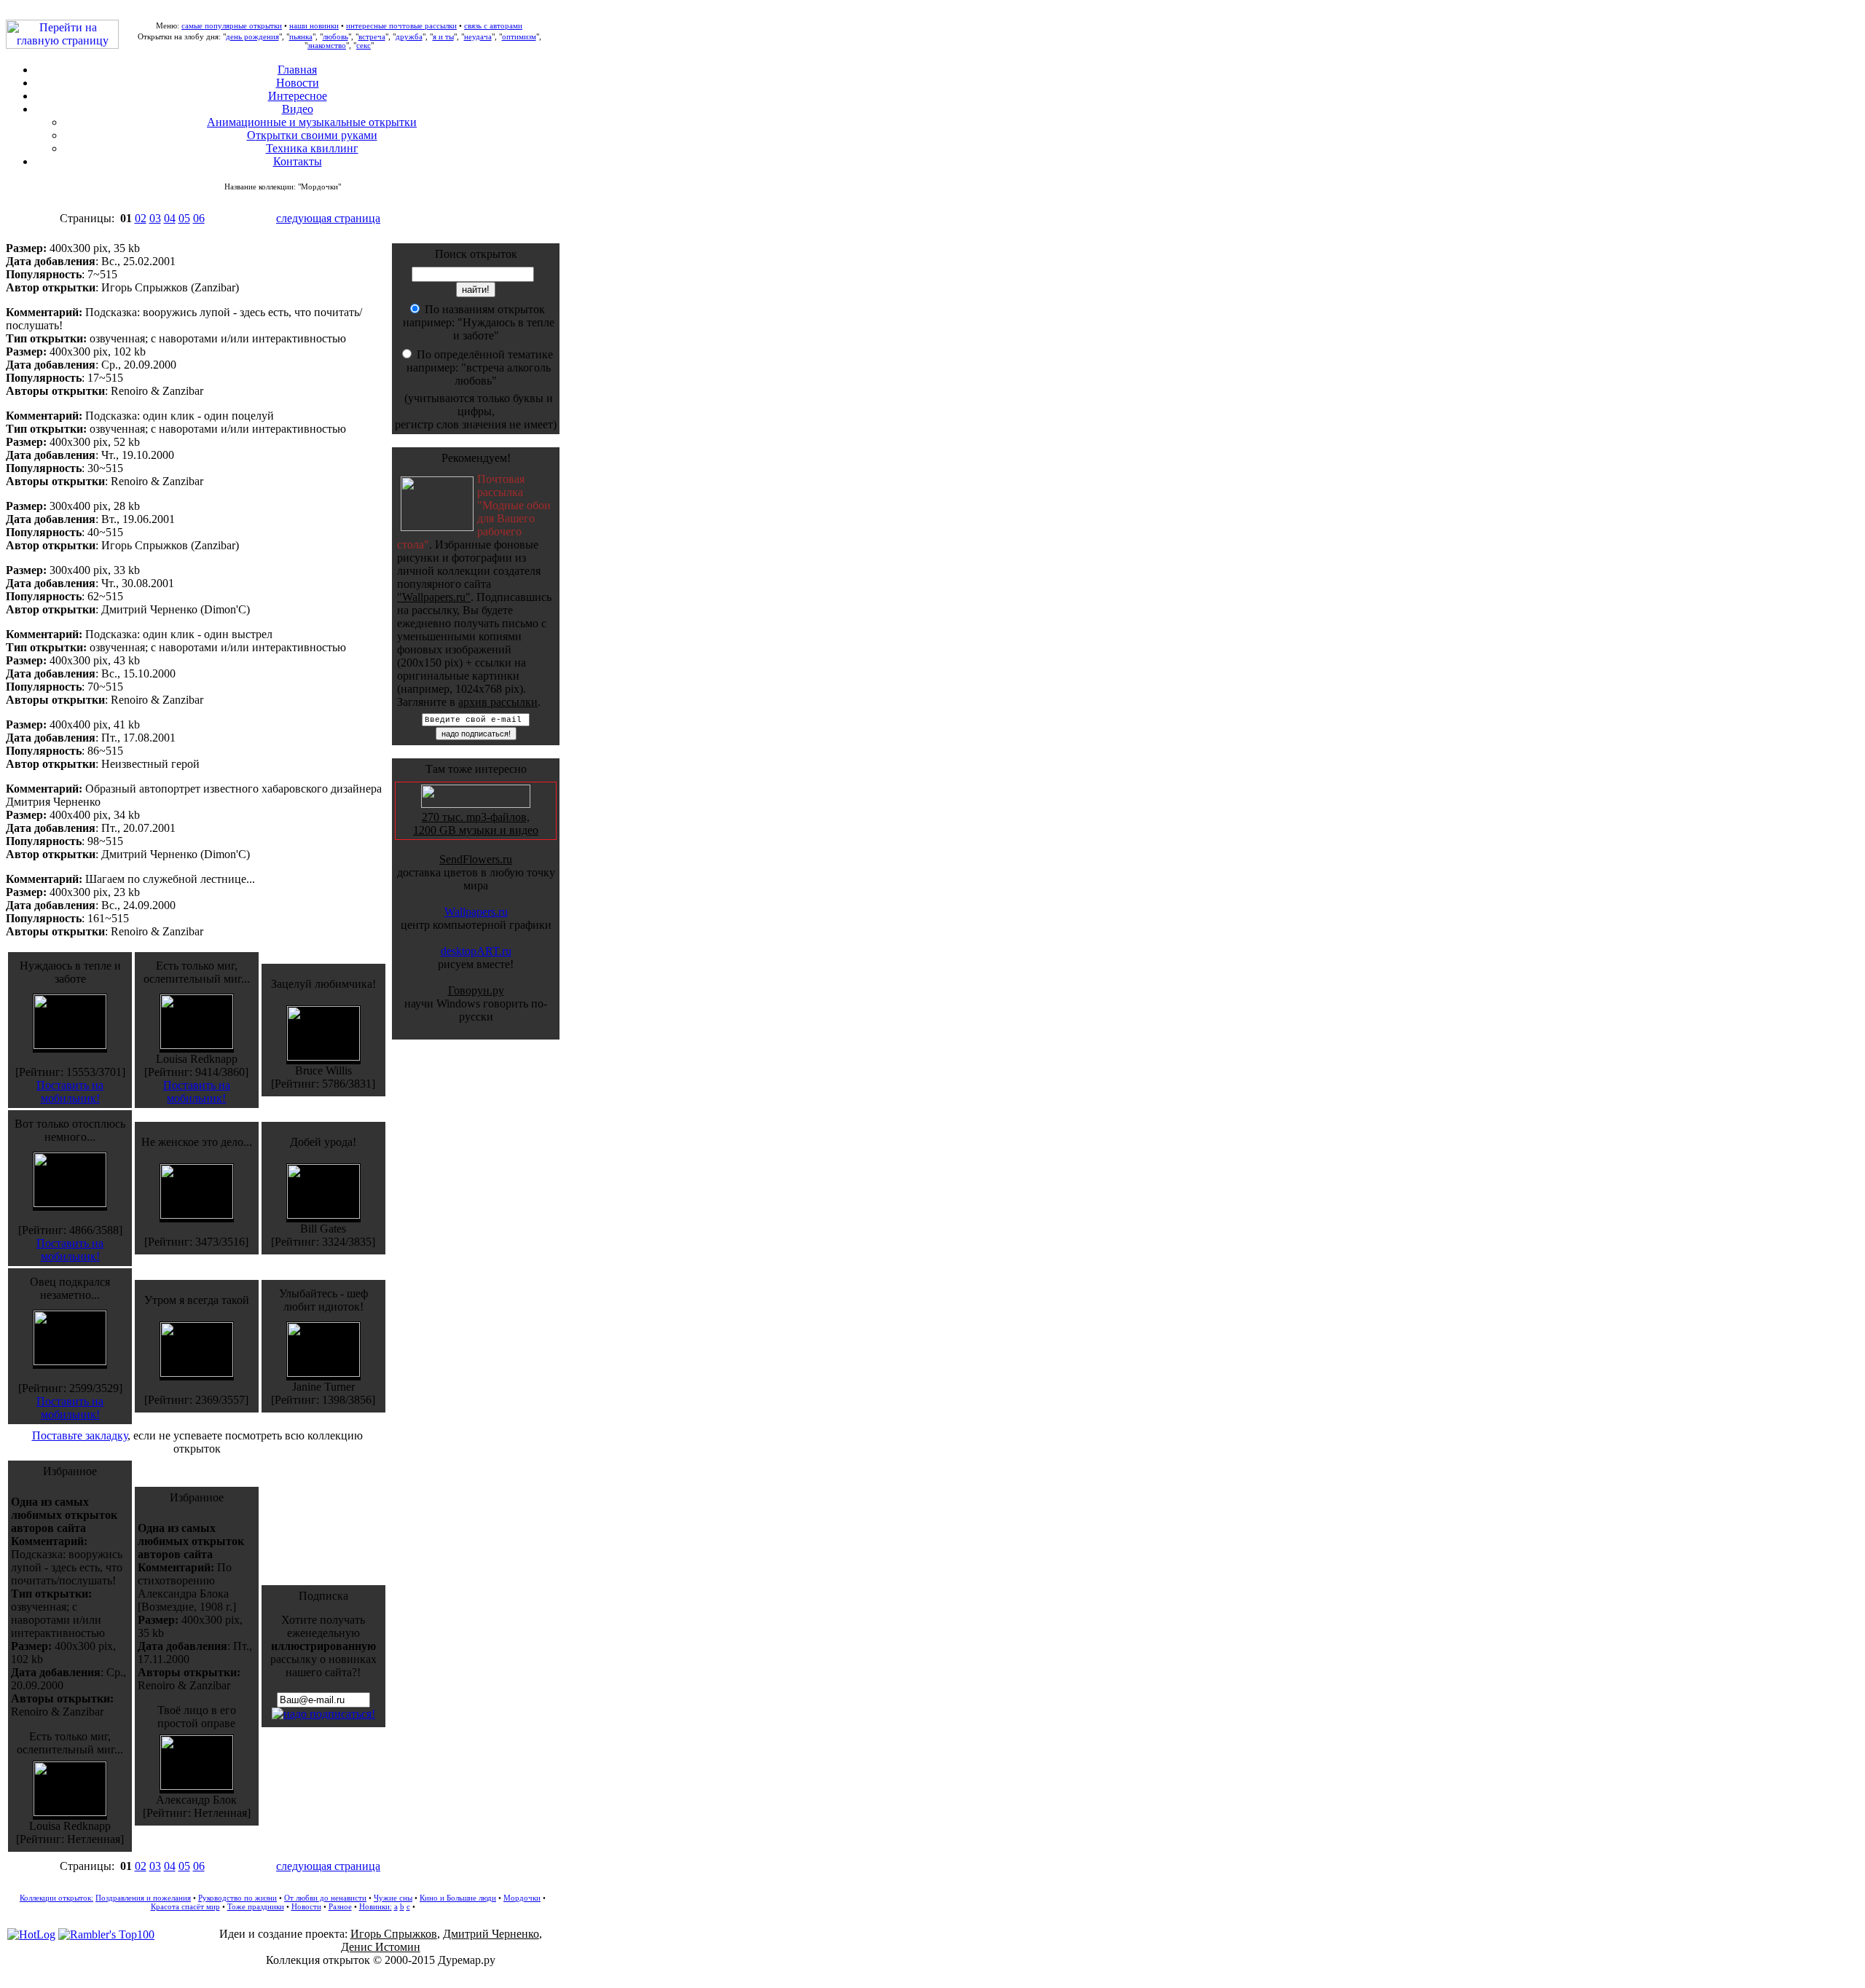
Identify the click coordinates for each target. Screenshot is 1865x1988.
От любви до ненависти (325, 1898)
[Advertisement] (932, 1974)
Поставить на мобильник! (70, 1092)
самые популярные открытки (232, 25)
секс (364, 45)
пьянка (301, 36)
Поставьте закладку (80, 1435)
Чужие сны (393, 1898)
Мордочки (522, 1898)
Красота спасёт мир (185, 1906)
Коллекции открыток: (56, 1898)
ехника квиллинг (312, 148)
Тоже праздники (256, 1906)
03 (155, 218)
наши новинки (314, 25)
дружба (409, 36)
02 (141, 218)
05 (184, 218)
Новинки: (376, 1906)
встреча (372, 36)
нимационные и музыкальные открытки (312, 122)
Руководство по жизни (237, 1898)
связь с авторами (493, 25)
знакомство (327, 45)
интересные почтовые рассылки (401, 25)
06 (199, 218)
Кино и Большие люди (458, 1898)
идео (298, 109)
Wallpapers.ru (476, 912)
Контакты (298, 161)
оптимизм (519, 36)
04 (170, 218)
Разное (340, 1906)
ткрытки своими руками (312, 135)
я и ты (443, 36)
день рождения (252, 36)
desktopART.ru (476, 951)
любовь (335, 36)
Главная (297, 70)
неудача (478, 36)
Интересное (298, 96)
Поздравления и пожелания (143, 1898)
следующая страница (328, 218)
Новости (298, 83)
